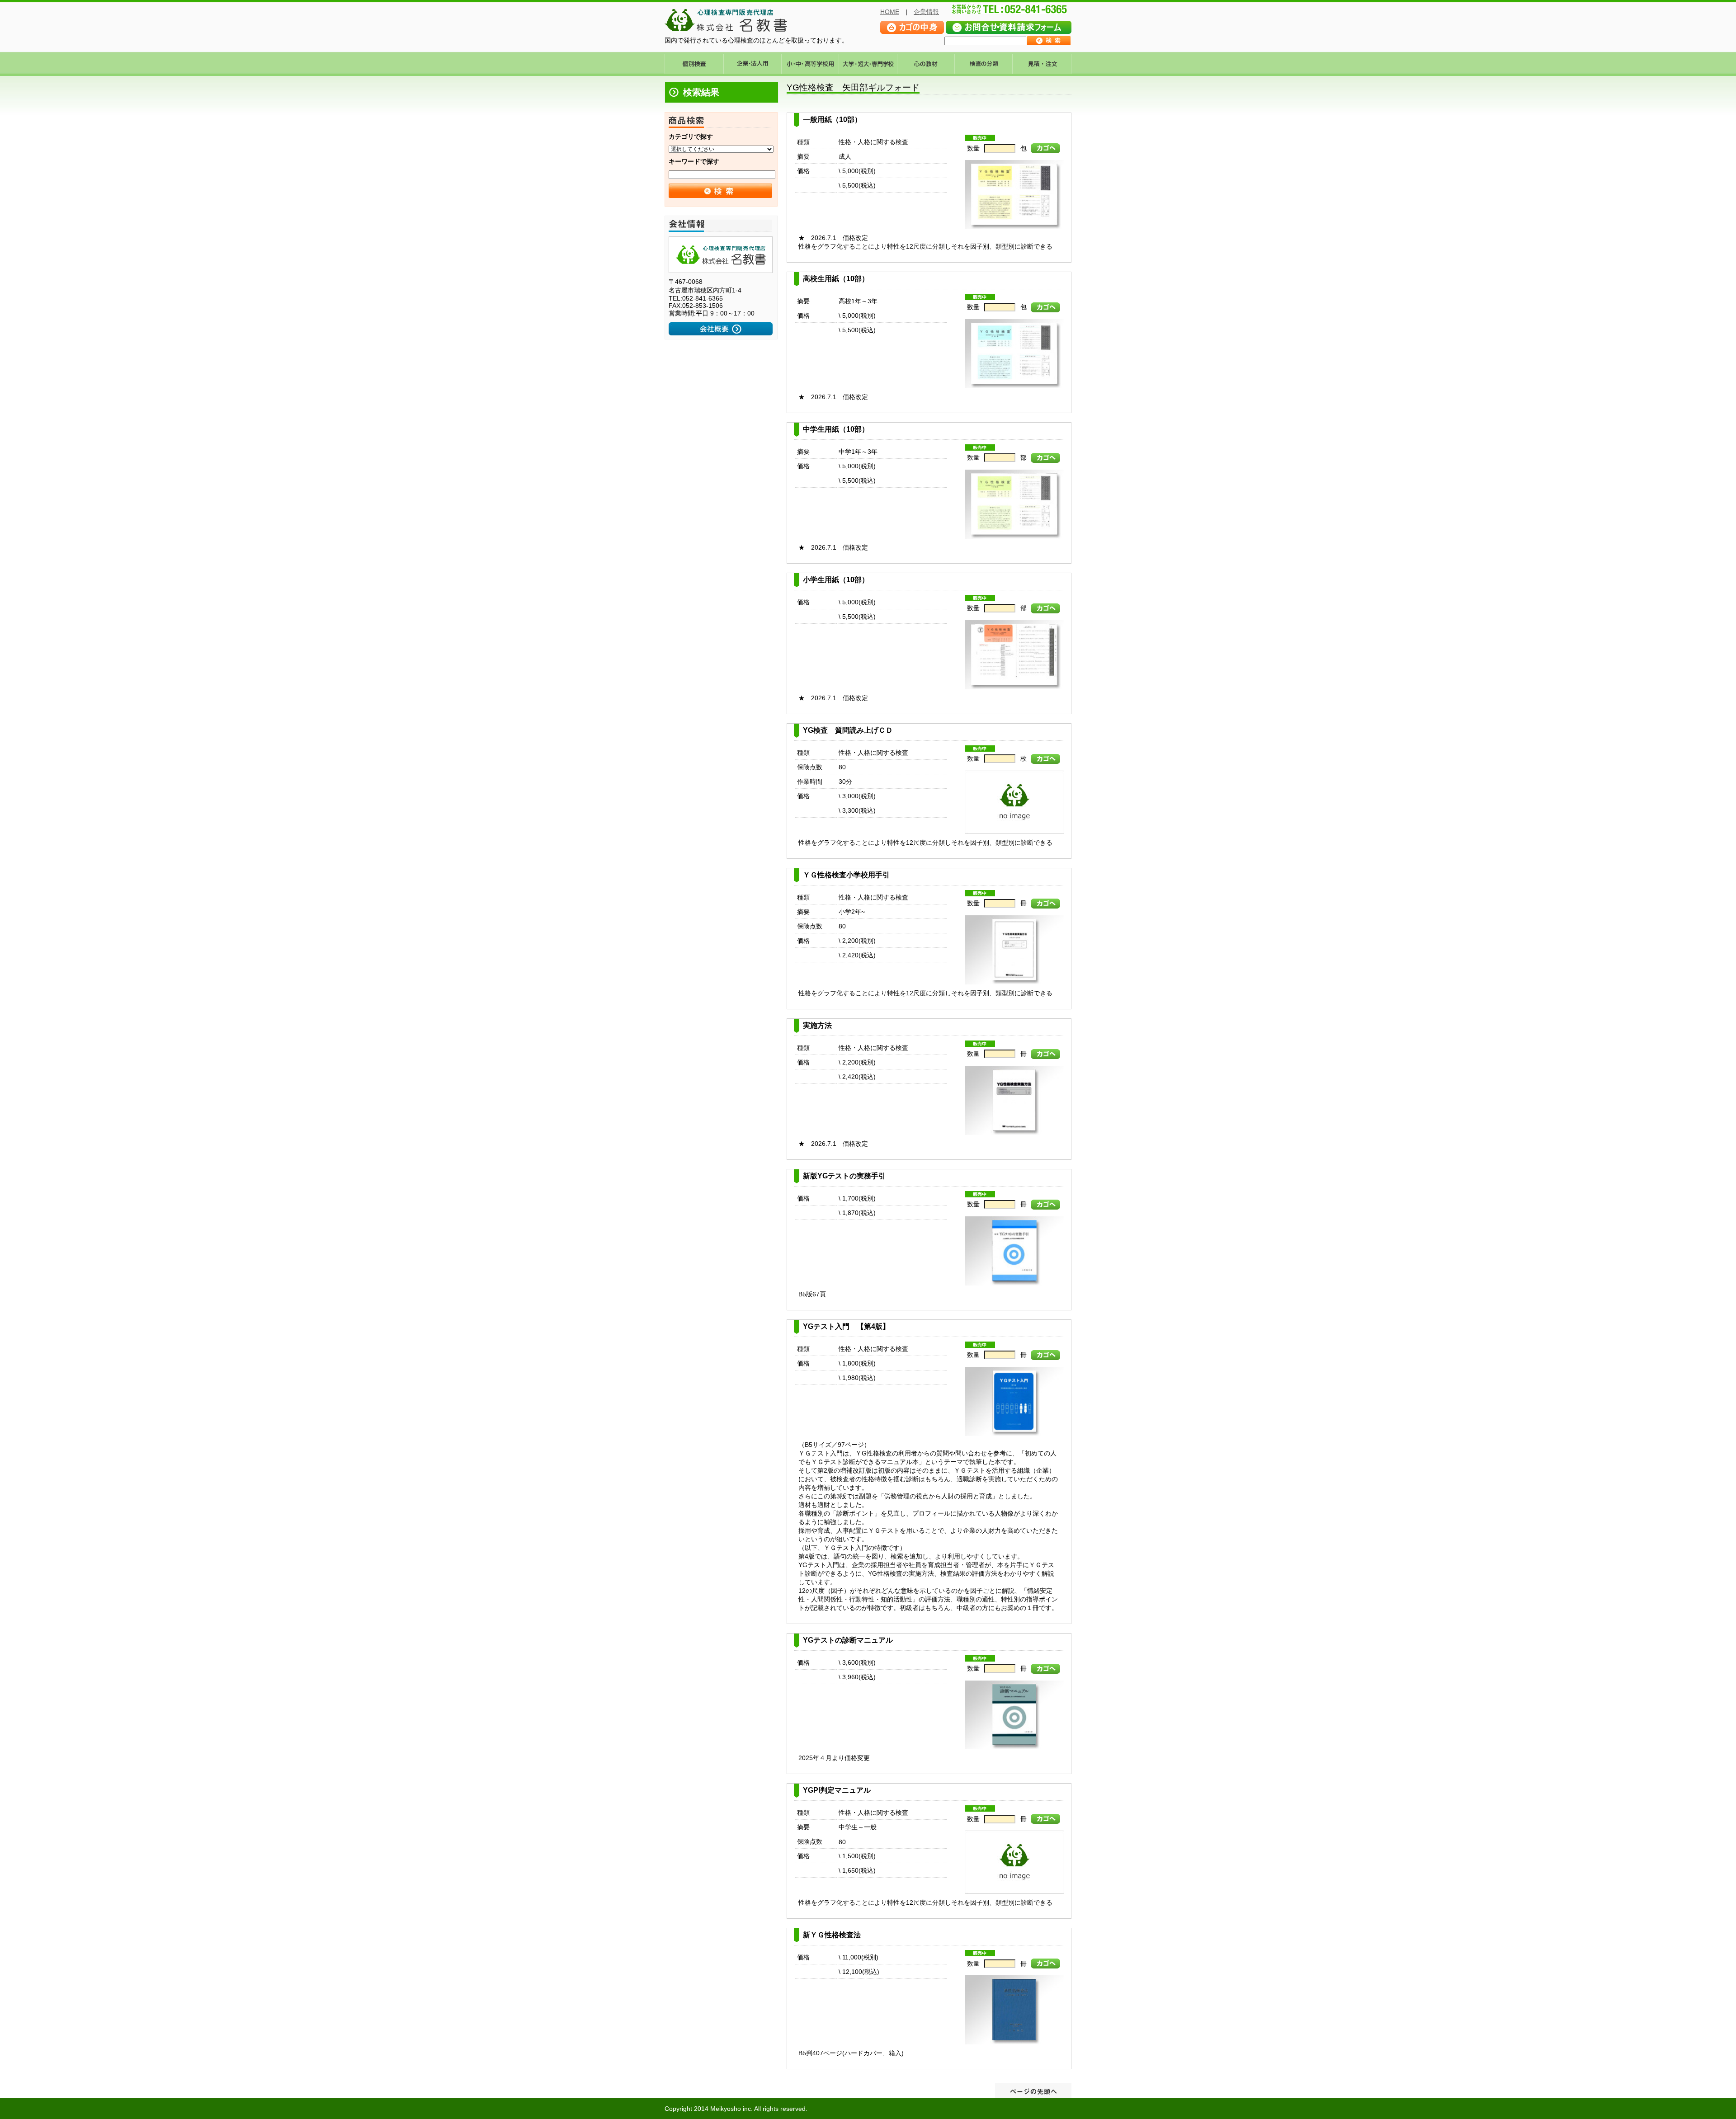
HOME (890, 12)
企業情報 (926, 12)
